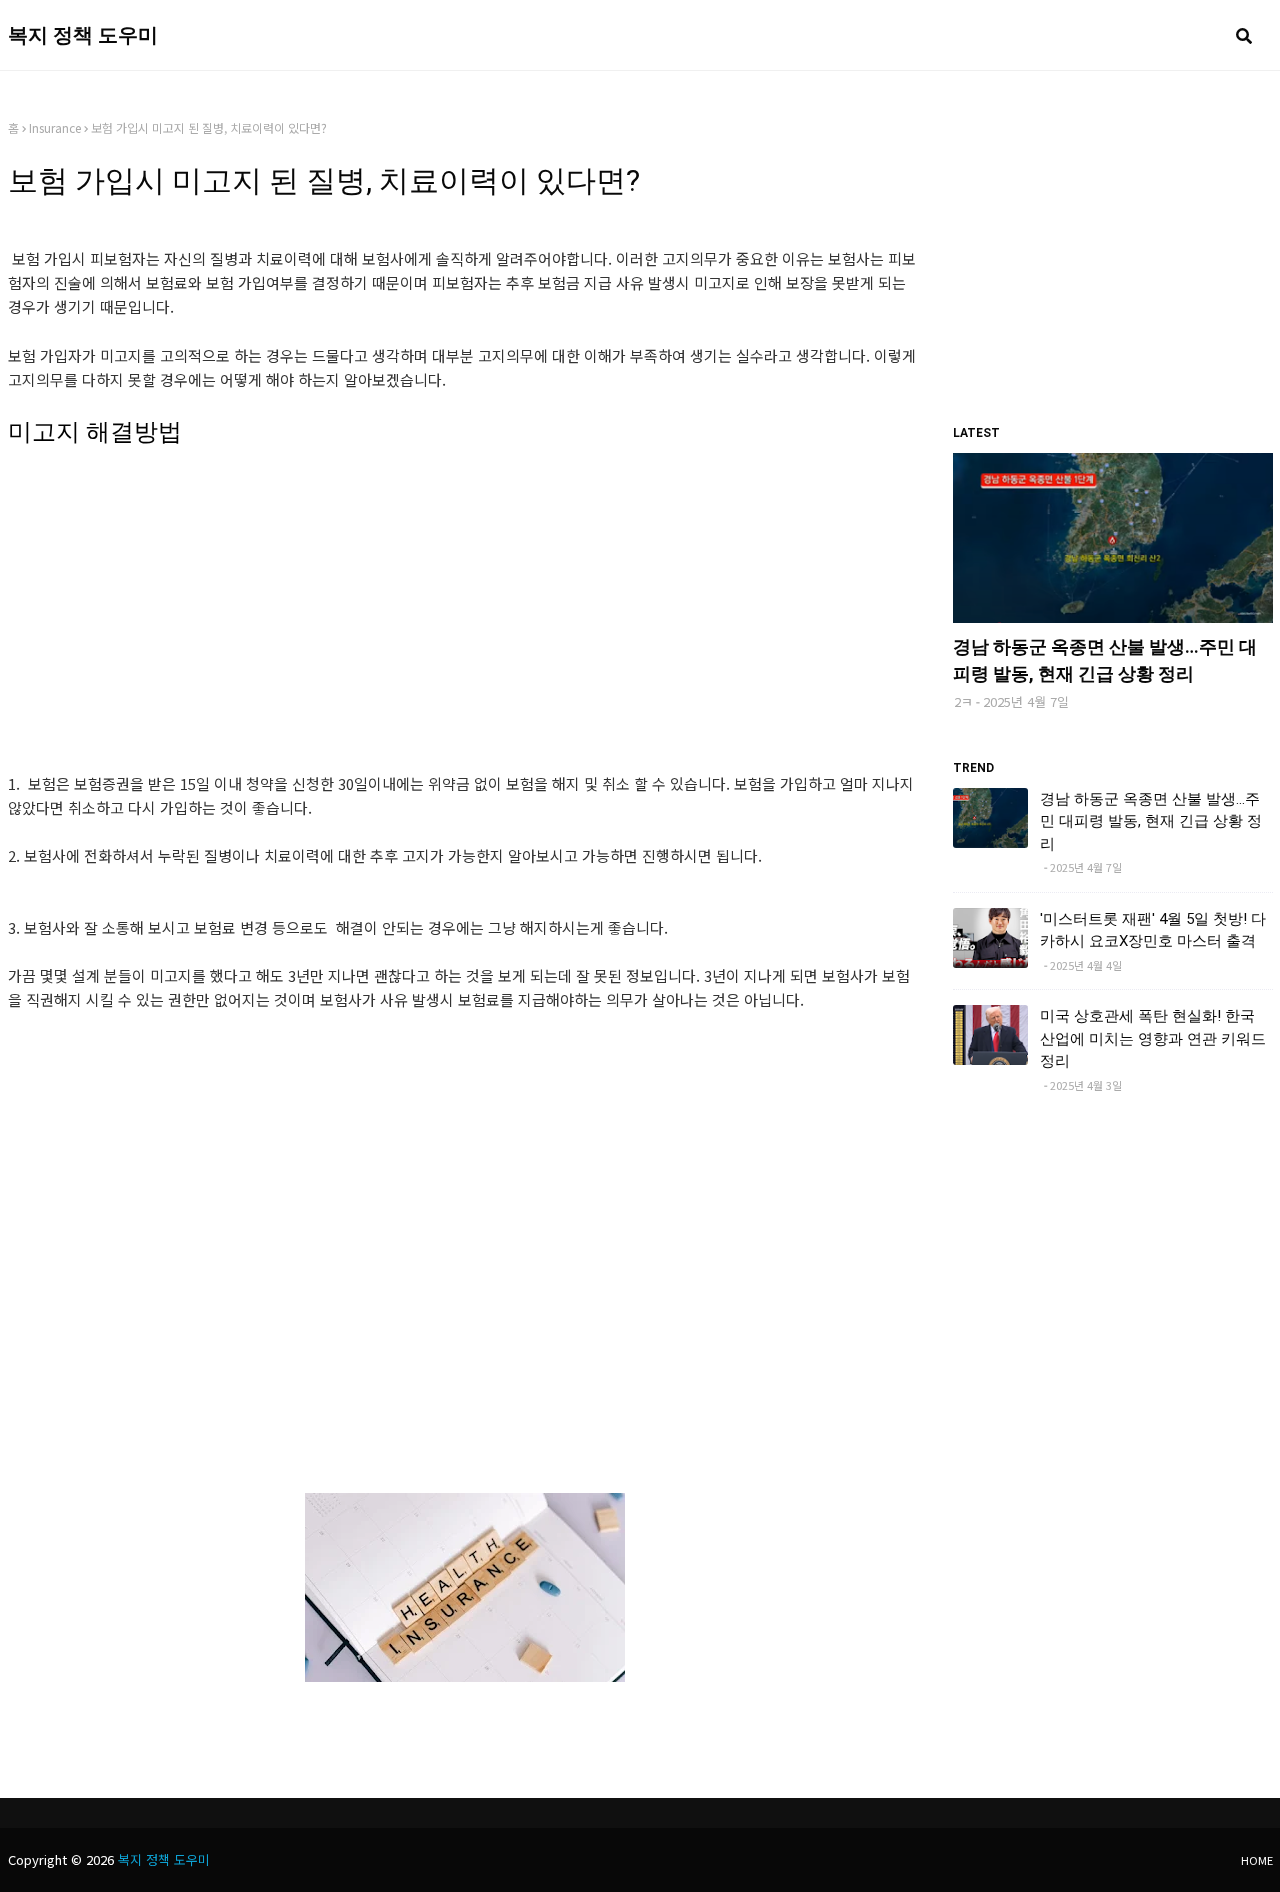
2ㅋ (963, 701)
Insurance (55, 127)
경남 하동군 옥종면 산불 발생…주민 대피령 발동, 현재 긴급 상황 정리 (1105, 660)
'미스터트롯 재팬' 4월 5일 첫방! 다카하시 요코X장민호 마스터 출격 (1153, 930)
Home (1257, 1860)
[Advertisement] (465, 632)
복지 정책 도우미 (83, 35)
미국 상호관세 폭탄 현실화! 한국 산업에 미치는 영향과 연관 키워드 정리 (1153, 1038)
